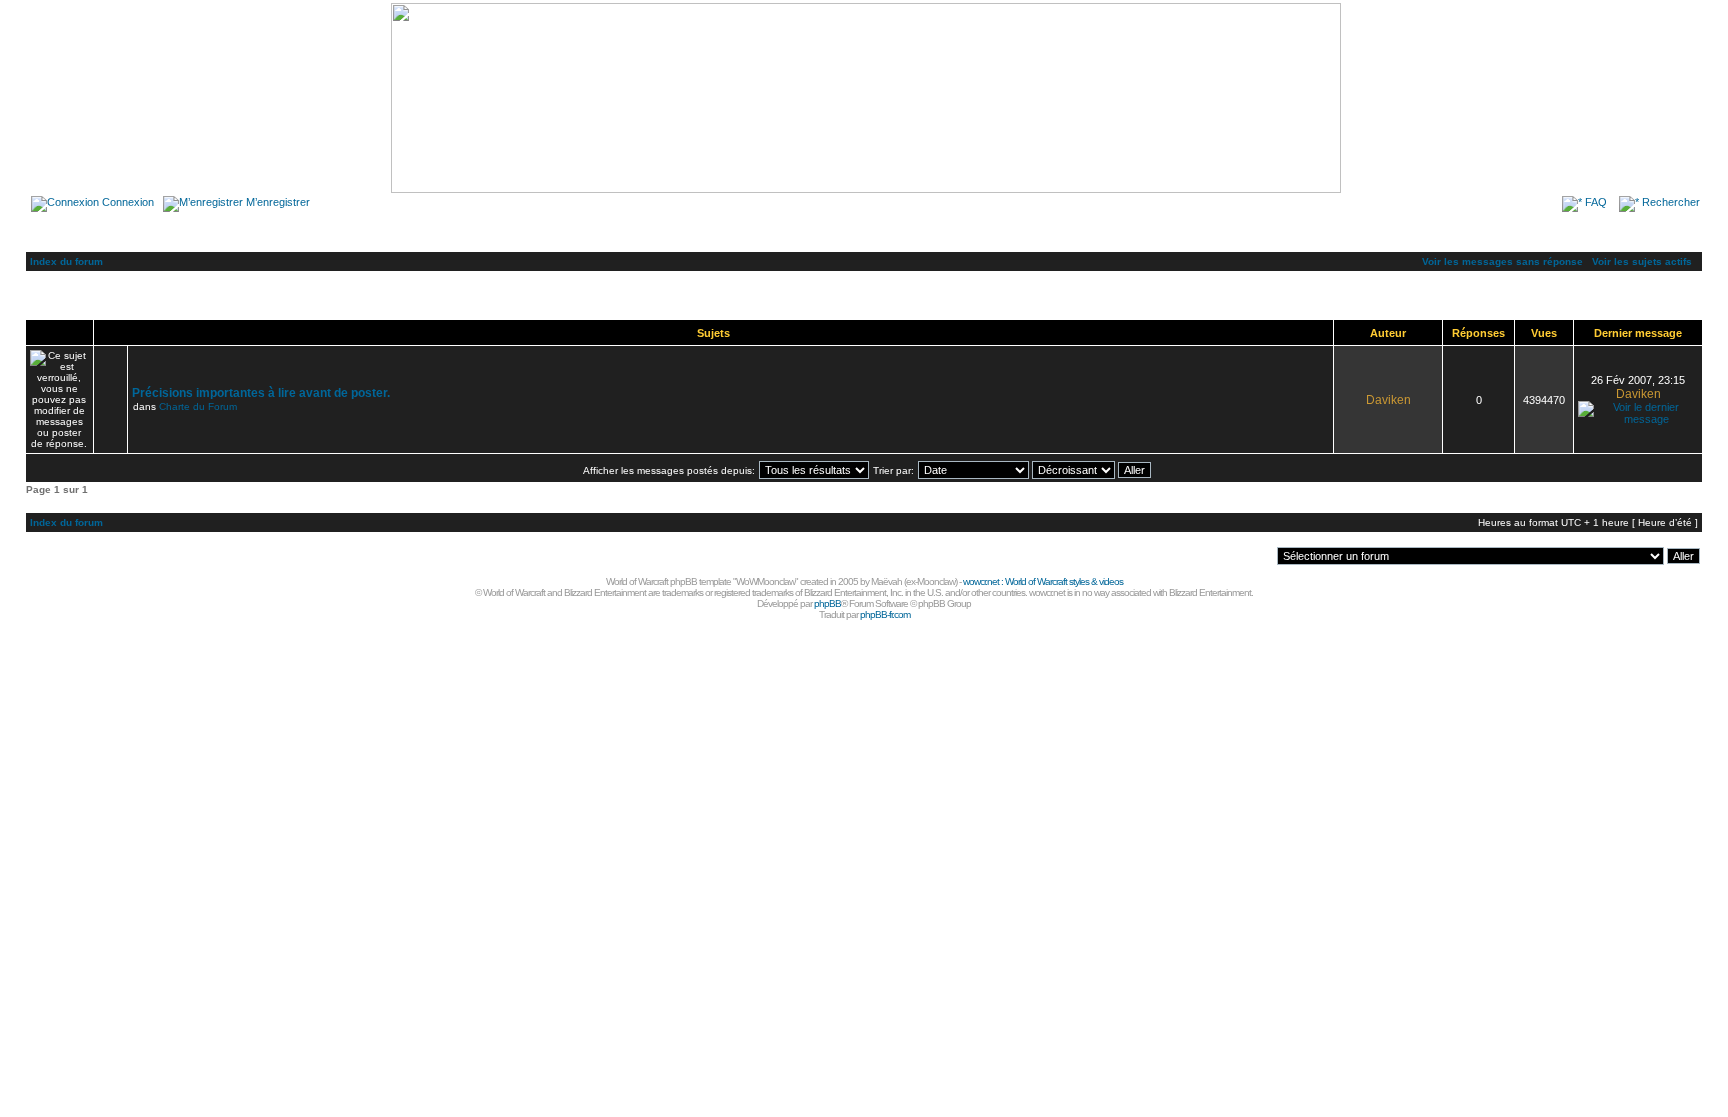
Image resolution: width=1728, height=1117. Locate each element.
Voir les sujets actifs (1642, 261)
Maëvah (886, 581)
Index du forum (66, 261)
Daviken (1388, 400)
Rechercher (1671, 202)
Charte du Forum (198, 406)
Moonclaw (936, 581)
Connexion (128, 202)
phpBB (827, 603)
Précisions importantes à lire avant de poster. (261, 393)
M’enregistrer (278, 202)
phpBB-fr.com (885, 614)
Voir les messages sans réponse (1502, 261)
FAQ (1596, 202)
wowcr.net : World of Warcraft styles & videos (1043, 581)
